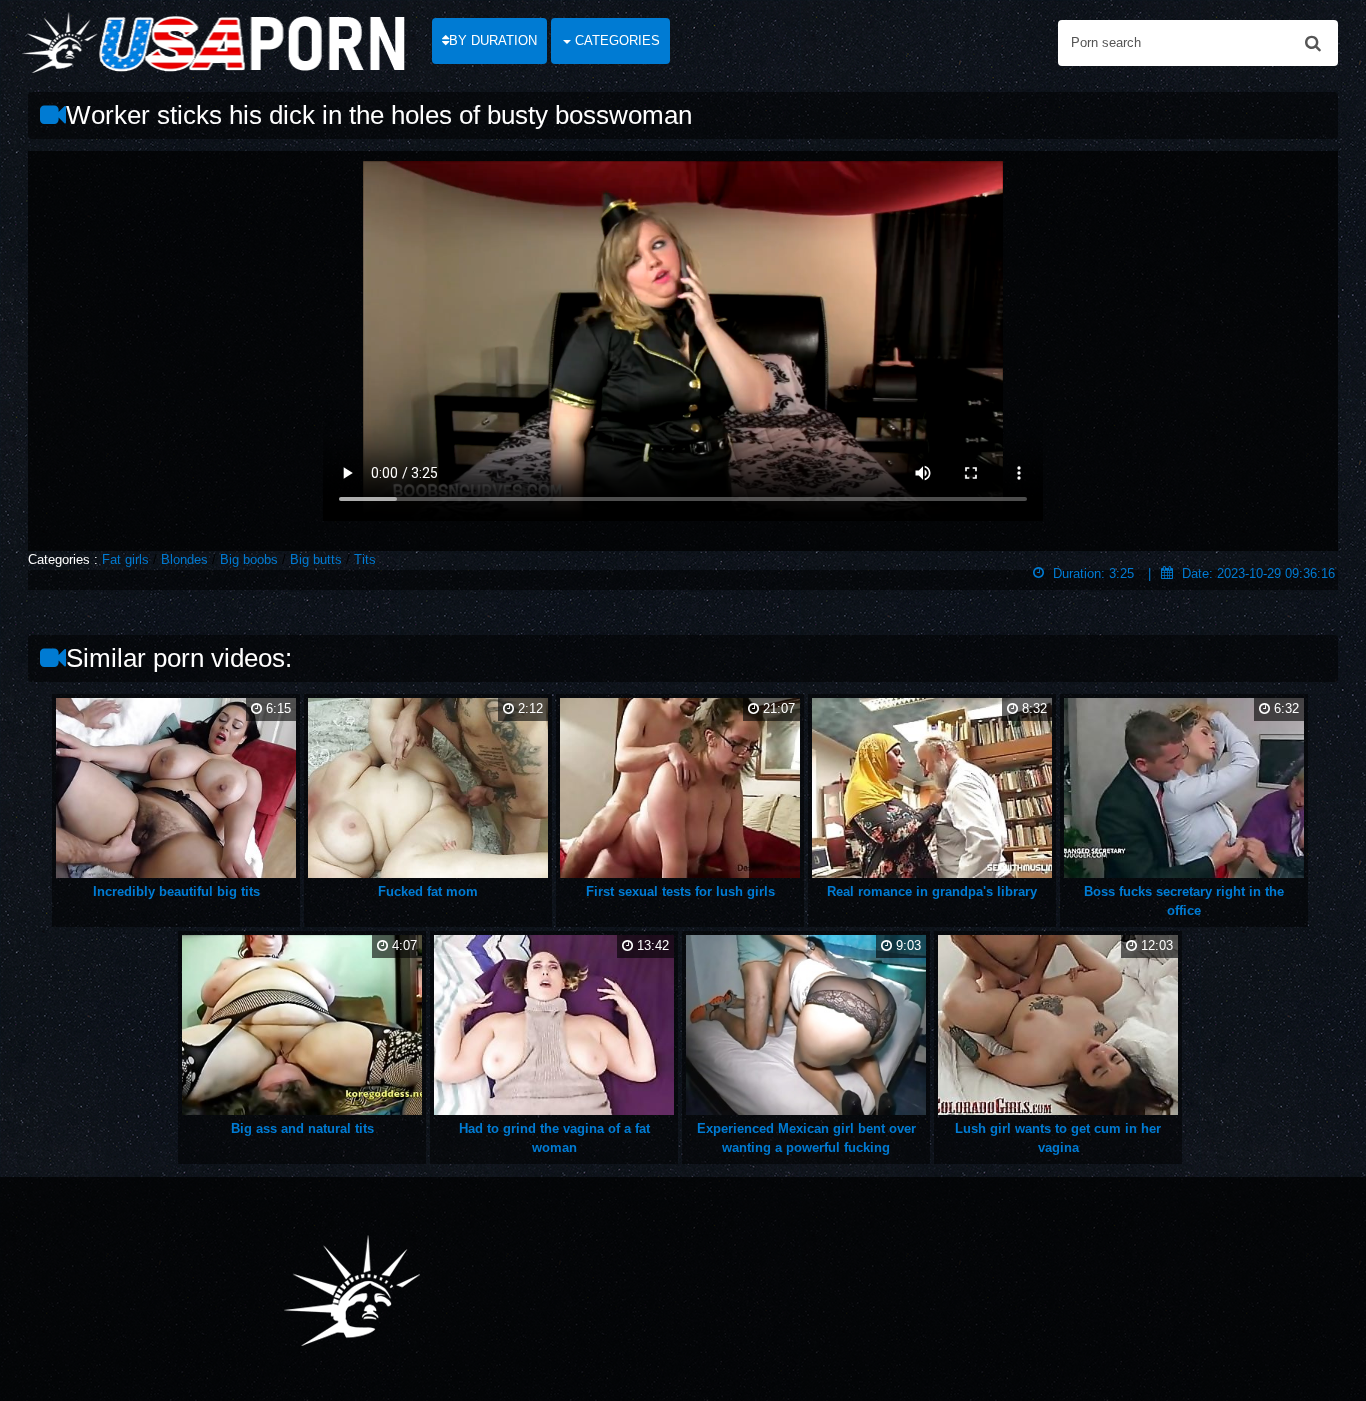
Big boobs (249, 559)
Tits (365, 559)
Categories (615, 40)
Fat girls (125, 559)
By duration (493, 40)
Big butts (316, 559)
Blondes (184, 559)
